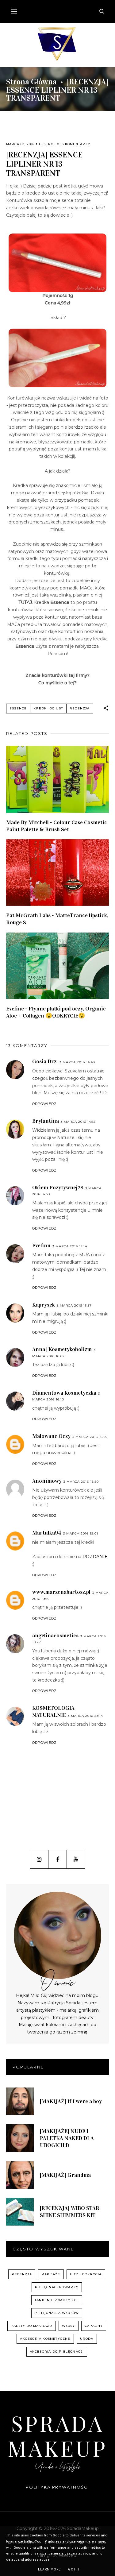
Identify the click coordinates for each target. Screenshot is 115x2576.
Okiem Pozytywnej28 (58, 1188)
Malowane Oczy (51, 1436)
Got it (74, 2569)
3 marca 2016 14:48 (77, 1062)
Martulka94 (47, 1533)
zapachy (94, 2326)
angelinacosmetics (55, 1636)
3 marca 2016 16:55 (90, 1437)
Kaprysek (44, 1305)
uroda (87, 2339)
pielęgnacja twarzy (57, 2287)
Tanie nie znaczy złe (57, 2300)
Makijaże (51, 2274)
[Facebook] (57, 1859)
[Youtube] (76, 1859)
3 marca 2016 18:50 (81, 1482)
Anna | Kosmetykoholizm (62, 1349)
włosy (69, 2326)
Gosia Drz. (45, 1061)
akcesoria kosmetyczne (45, 2339)
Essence (47, 144)
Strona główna (31, 82)
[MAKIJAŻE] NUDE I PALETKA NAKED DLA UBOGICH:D (67, 2138)
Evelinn (41, 1246)
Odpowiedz (44, 1104)
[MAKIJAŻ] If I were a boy (71, 2101)
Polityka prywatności (57, 2487)
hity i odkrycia (86, 2274)
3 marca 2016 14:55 (78, 1122)
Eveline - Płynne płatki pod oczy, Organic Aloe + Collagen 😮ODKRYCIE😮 (56, 1012)
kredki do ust (48, 708)
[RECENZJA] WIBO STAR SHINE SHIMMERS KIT (70, 2212)
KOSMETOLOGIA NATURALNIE (53, 1711)
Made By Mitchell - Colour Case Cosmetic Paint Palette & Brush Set (57, 826)
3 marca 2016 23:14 (85, 1716)
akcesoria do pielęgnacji (57, 2352)
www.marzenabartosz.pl (61, 1592)
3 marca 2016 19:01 (81, 1533)
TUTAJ (25, 602)
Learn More (49, 2569)
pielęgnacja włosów (57, 2313)
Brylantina (46, 1121)
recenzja (80, 708)
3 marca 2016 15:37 (74, 1305)
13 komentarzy (75, 144)
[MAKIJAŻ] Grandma (65, 2175)
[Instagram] (39, 1859)
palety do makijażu (32, 2326)
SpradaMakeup (57, 2435)
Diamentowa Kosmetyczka (64, 1393)
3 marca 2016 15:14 (70, 1246)
